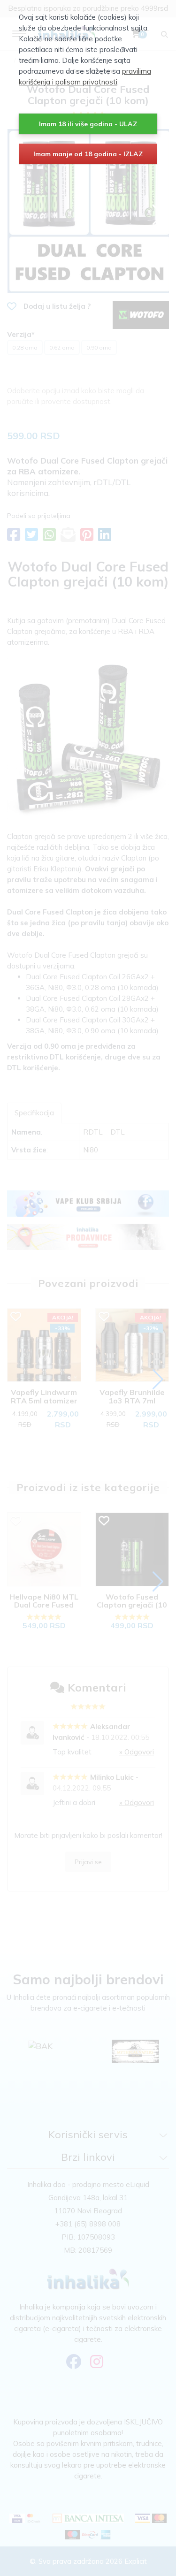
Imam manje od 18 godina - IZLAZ (88, 154)
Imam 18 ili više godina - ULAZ (88, 124)
